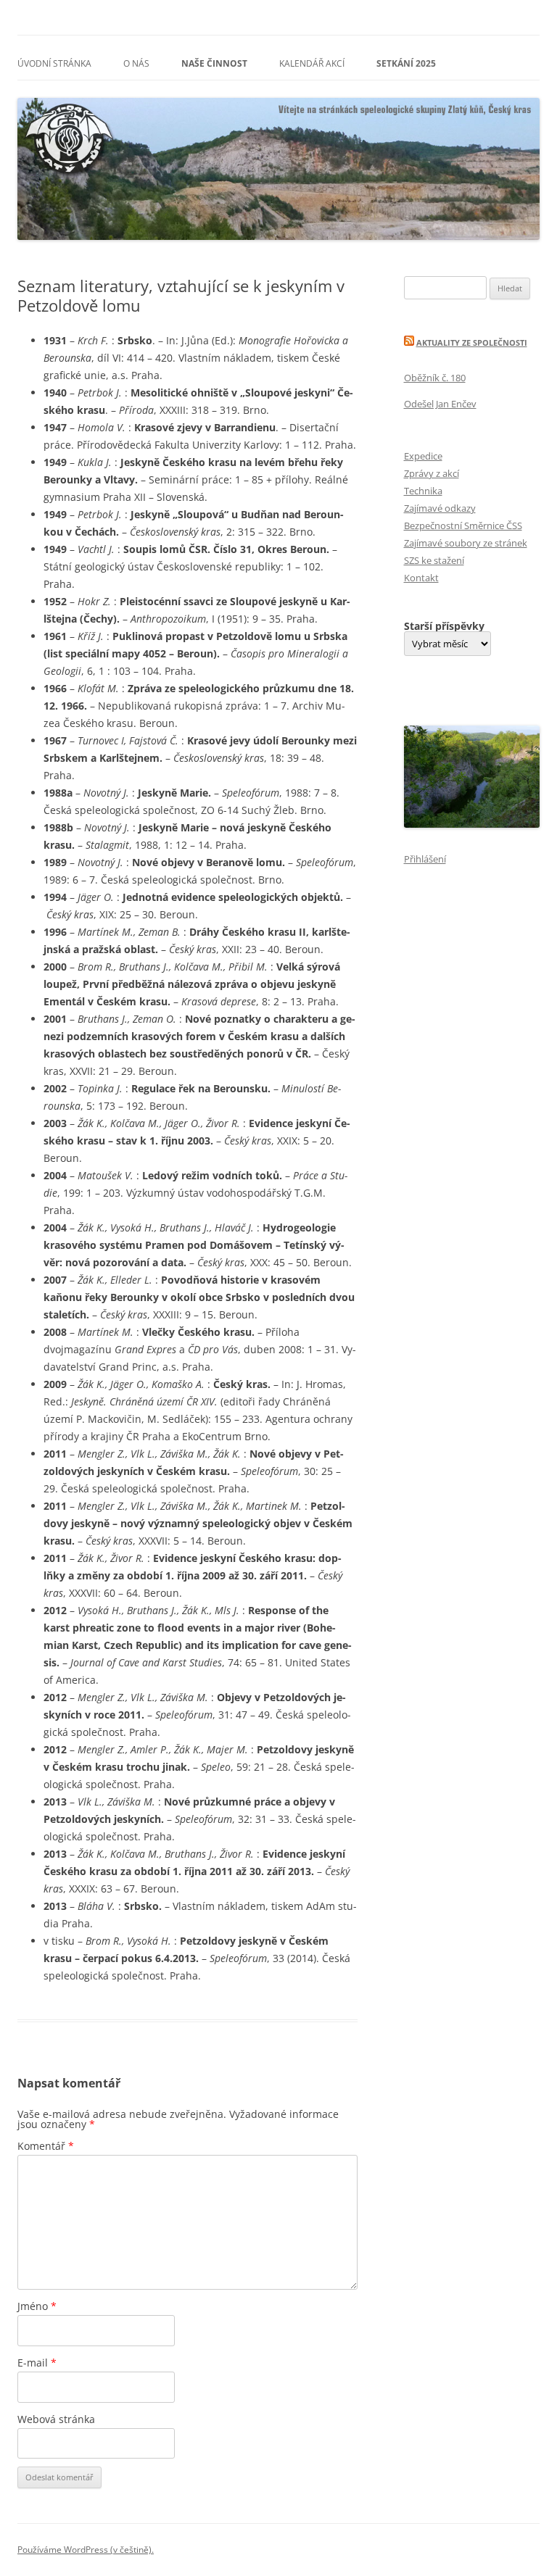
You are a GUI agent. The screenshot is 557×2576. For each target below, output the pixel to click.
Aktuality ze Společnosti (472, 342)
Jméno (37, 2306)
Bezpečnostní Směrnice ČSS (463, 525)
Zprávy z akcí (432, 473)
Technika (423, 491)
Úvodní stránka (54, 63)
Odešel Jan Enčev (440, 404)
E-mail (37, 2363)
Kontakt (421, 578)
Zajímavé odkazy (440, 508)
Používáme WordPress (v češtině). (86, 2550)
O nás (136, 63)
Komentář (46, 2146)
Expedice (423, 456)
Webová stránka (56, 2419)
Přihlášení (425, 859)
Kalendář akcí (312, 63)
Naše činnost (214, 63)
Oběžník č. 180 (435, 378)
